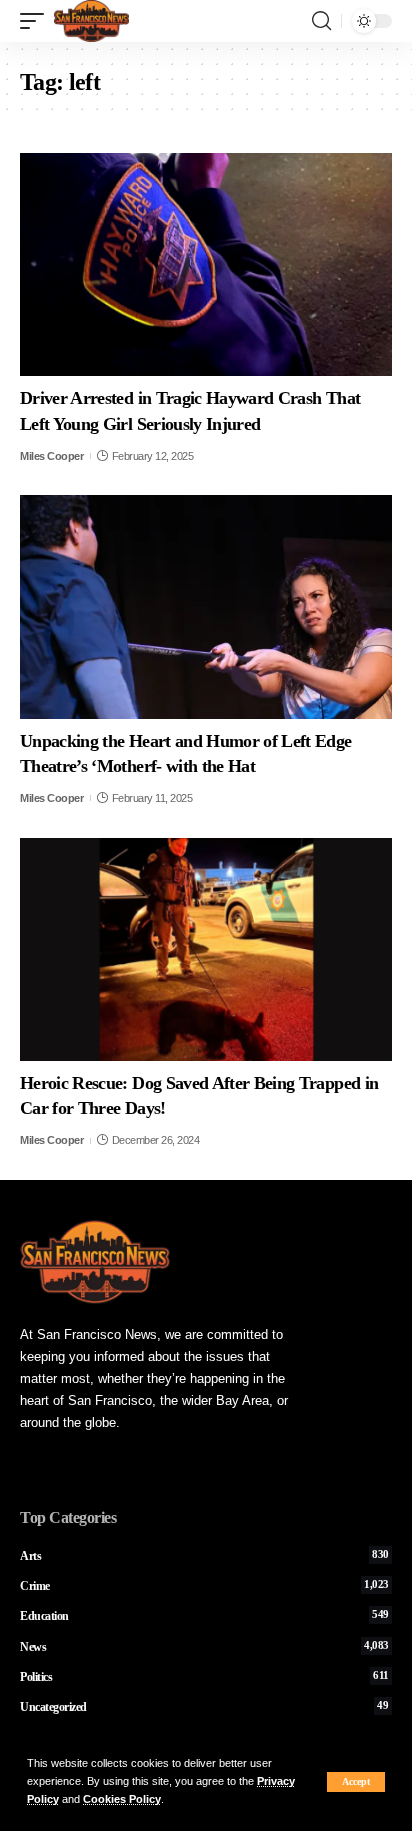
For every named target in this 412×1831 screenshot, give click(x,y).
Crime (204, 1586)
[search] (321, 21)
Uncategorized (204, 1707)
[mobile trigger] (37, 21)
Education (204, 1616)
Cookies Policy (122, 1799)
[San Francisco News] (91, 21)
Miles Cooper (51, 456)
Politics (204, 1677)
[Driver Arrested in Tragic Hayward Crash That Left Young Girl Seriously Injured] (206, 264)
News (204, 1647)
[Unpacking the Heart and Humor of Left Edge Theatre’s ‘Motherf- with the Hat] (206, 606)
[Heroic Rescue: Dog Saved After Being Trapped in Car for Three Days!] (206, 949)
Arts (204, 1556)
